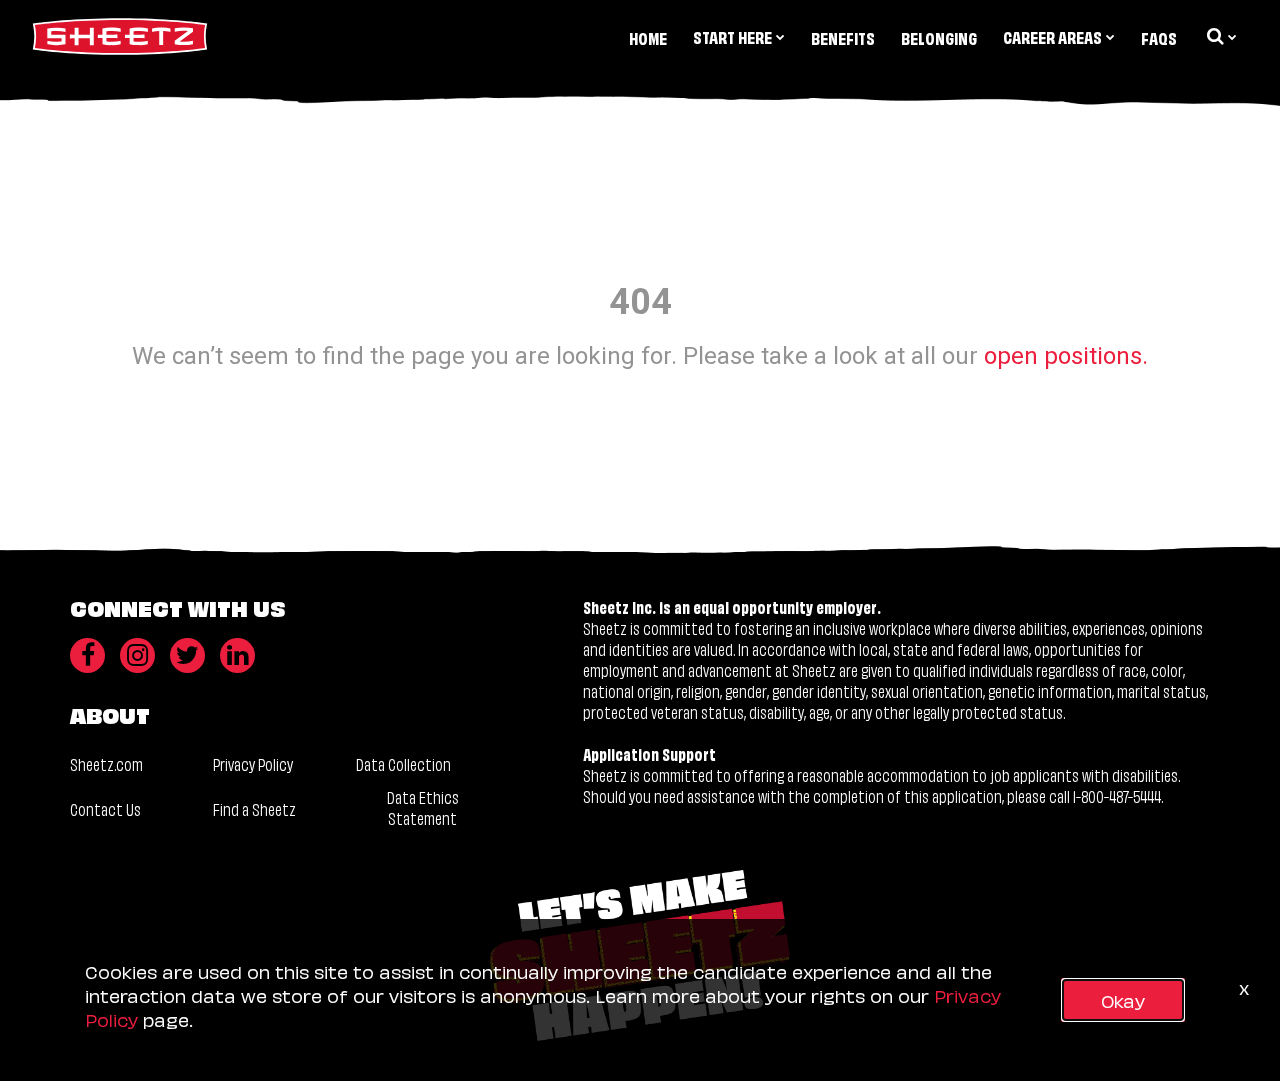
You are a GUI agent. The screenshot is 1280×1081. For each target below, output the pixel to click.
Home (648, 37)
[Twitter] (187, 655)
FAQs (1159, 37)
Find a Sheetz (254, 808)
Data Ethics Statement (423, 807)
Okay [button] (1123, 999)
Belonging (939, 37)
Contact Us (105, 808)
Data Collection (403, 763)
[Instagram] (137, 655)
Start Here (732, 36)
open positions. (1066, 356)
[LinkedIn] (237, 655)
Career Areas (1052, 36)
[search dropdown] (1220, 36)
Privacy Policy (253, 763)
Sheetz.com (106, 763)
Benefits (843, 37)
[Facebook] (87, 655)
